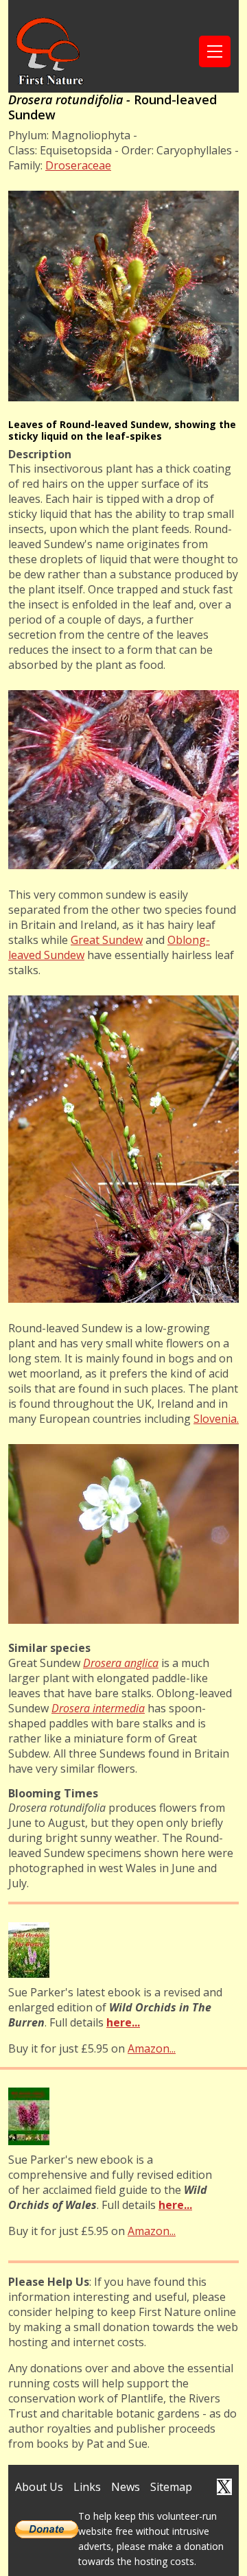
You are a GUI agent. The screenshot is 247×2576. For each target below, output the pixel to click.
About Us (39, 2487)
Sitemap (171, 2487)
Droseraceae (78, 165)
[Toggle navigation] (215, 51)
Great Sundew (107, 940)
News (126, 2487)
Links (87, 2487)
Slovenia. (216, 1419)
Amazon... (152, 2048)
